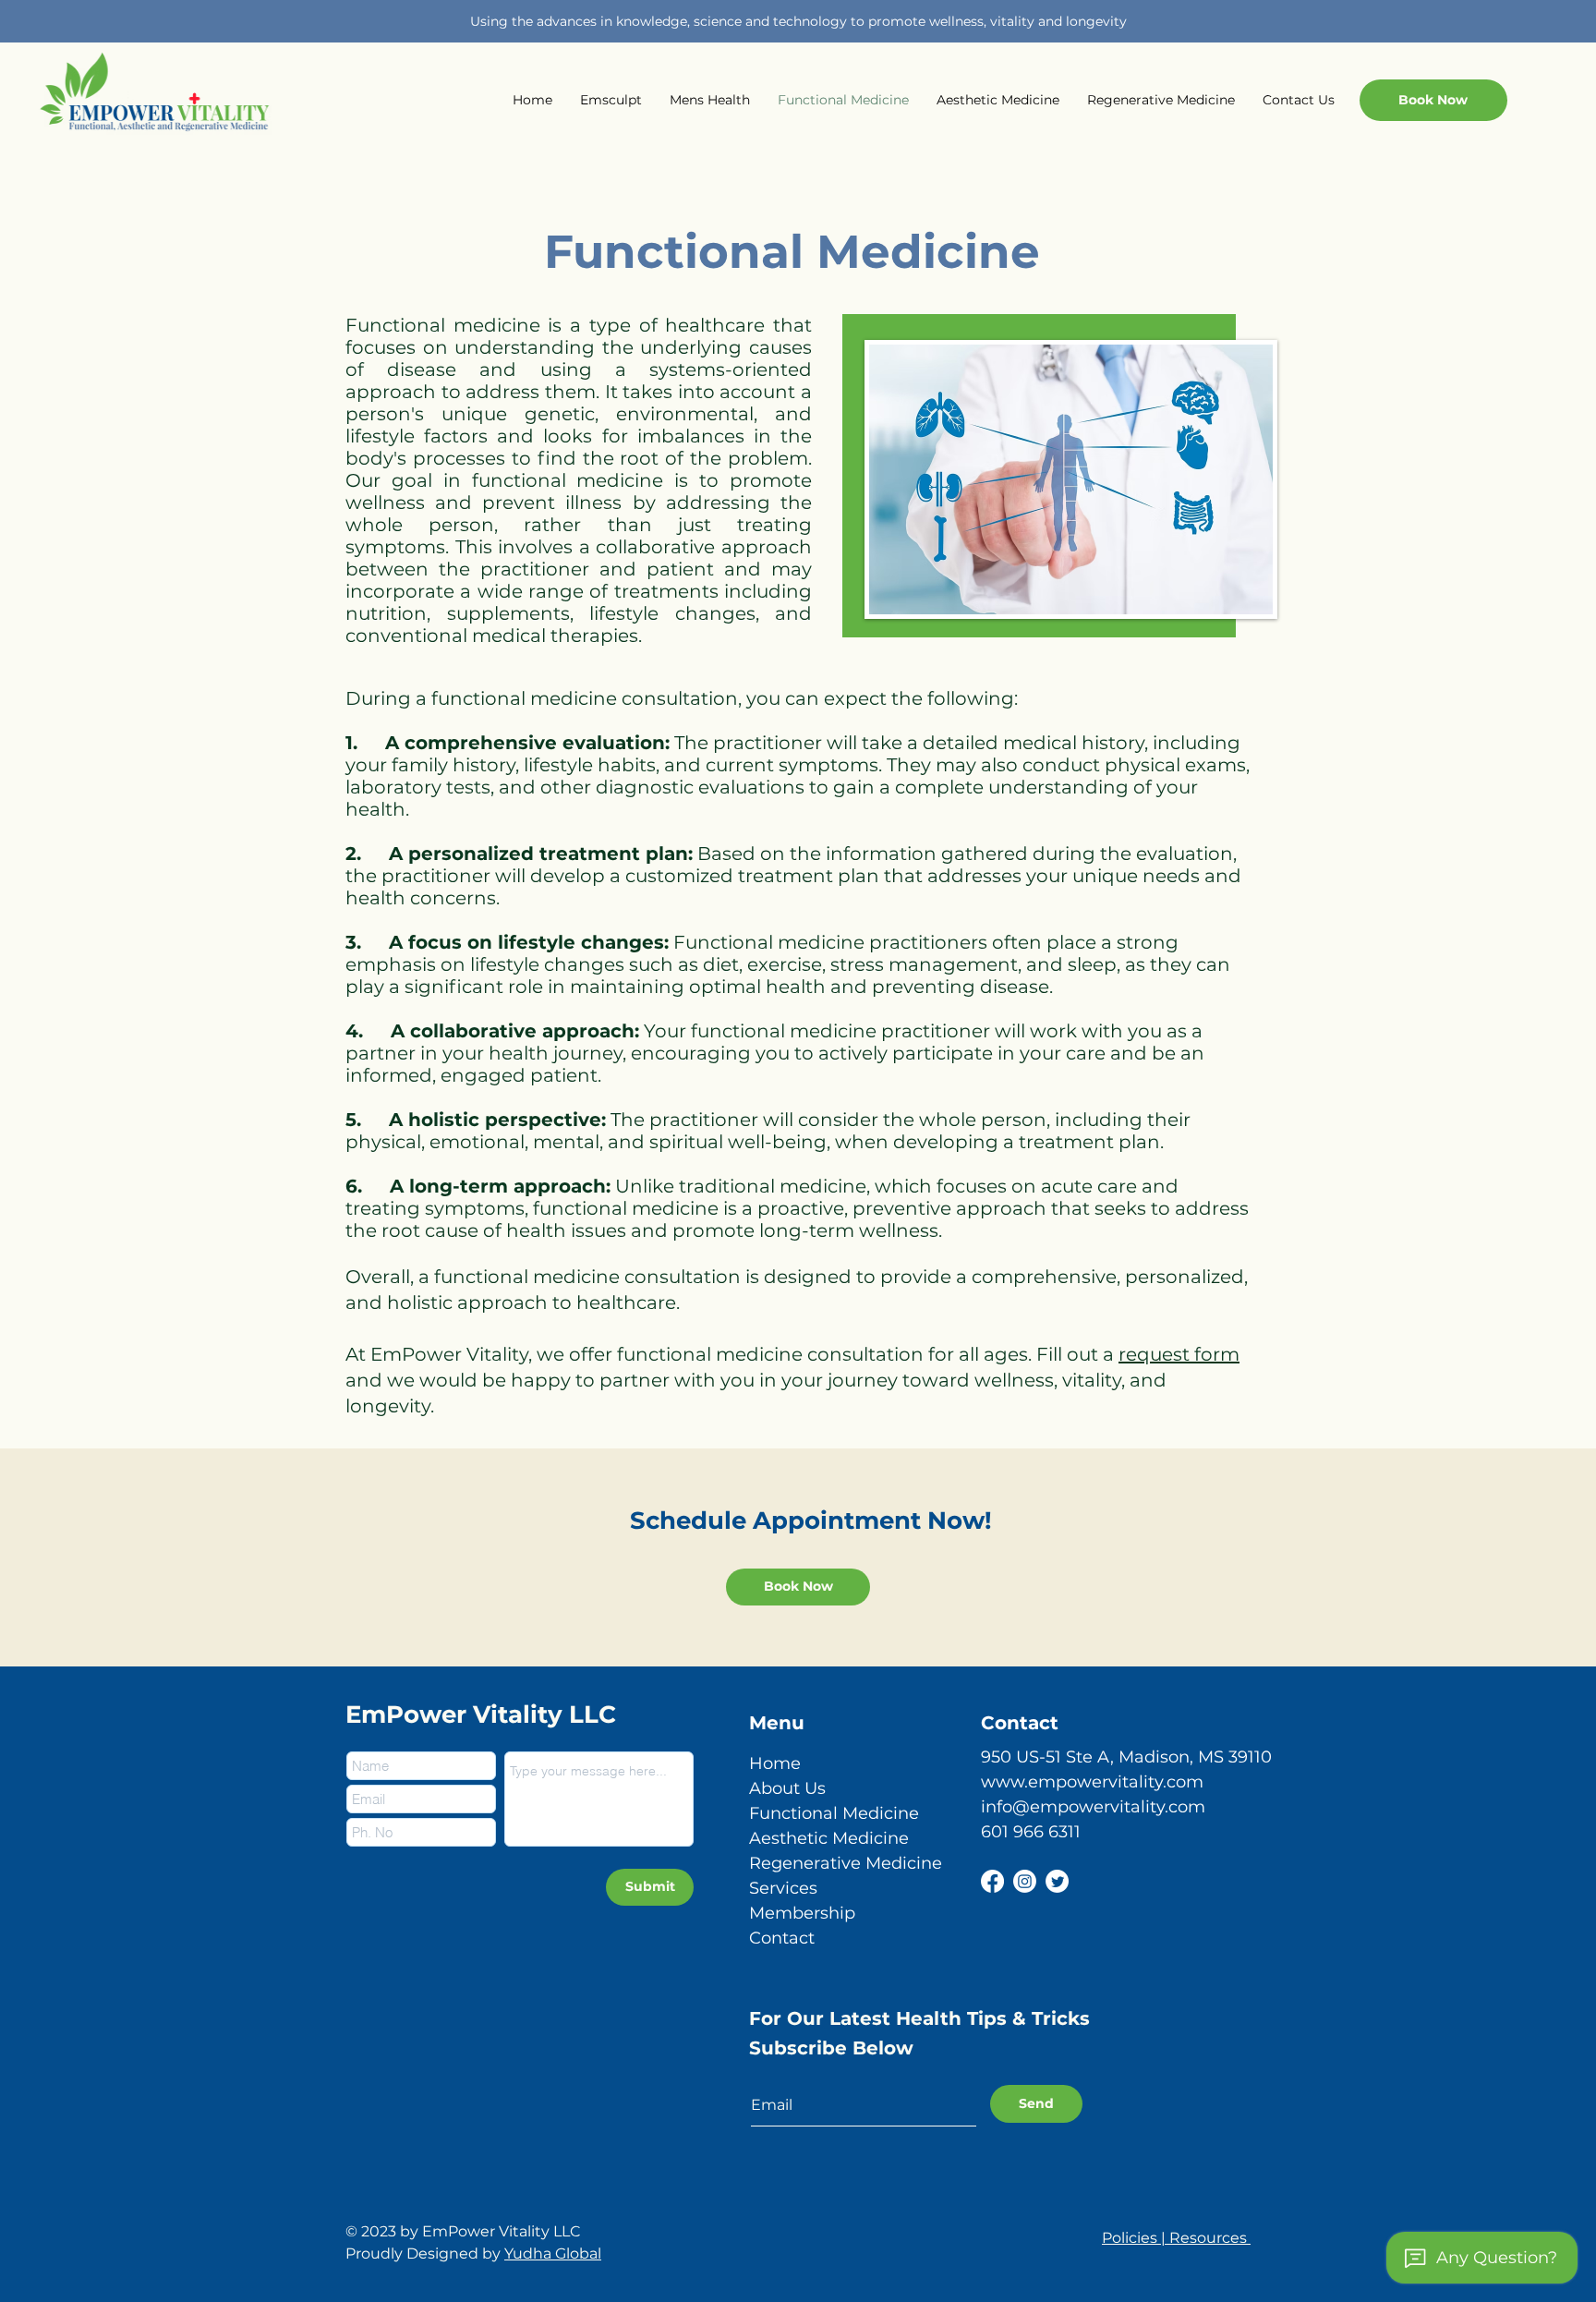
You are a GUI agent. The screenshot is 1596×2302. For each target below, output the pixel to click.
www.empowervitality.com (1092, 1782)
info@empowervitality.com (1093, 1807)
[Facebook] (992, 1881)
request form (1179, 1354)
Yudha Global (553, 2254)
